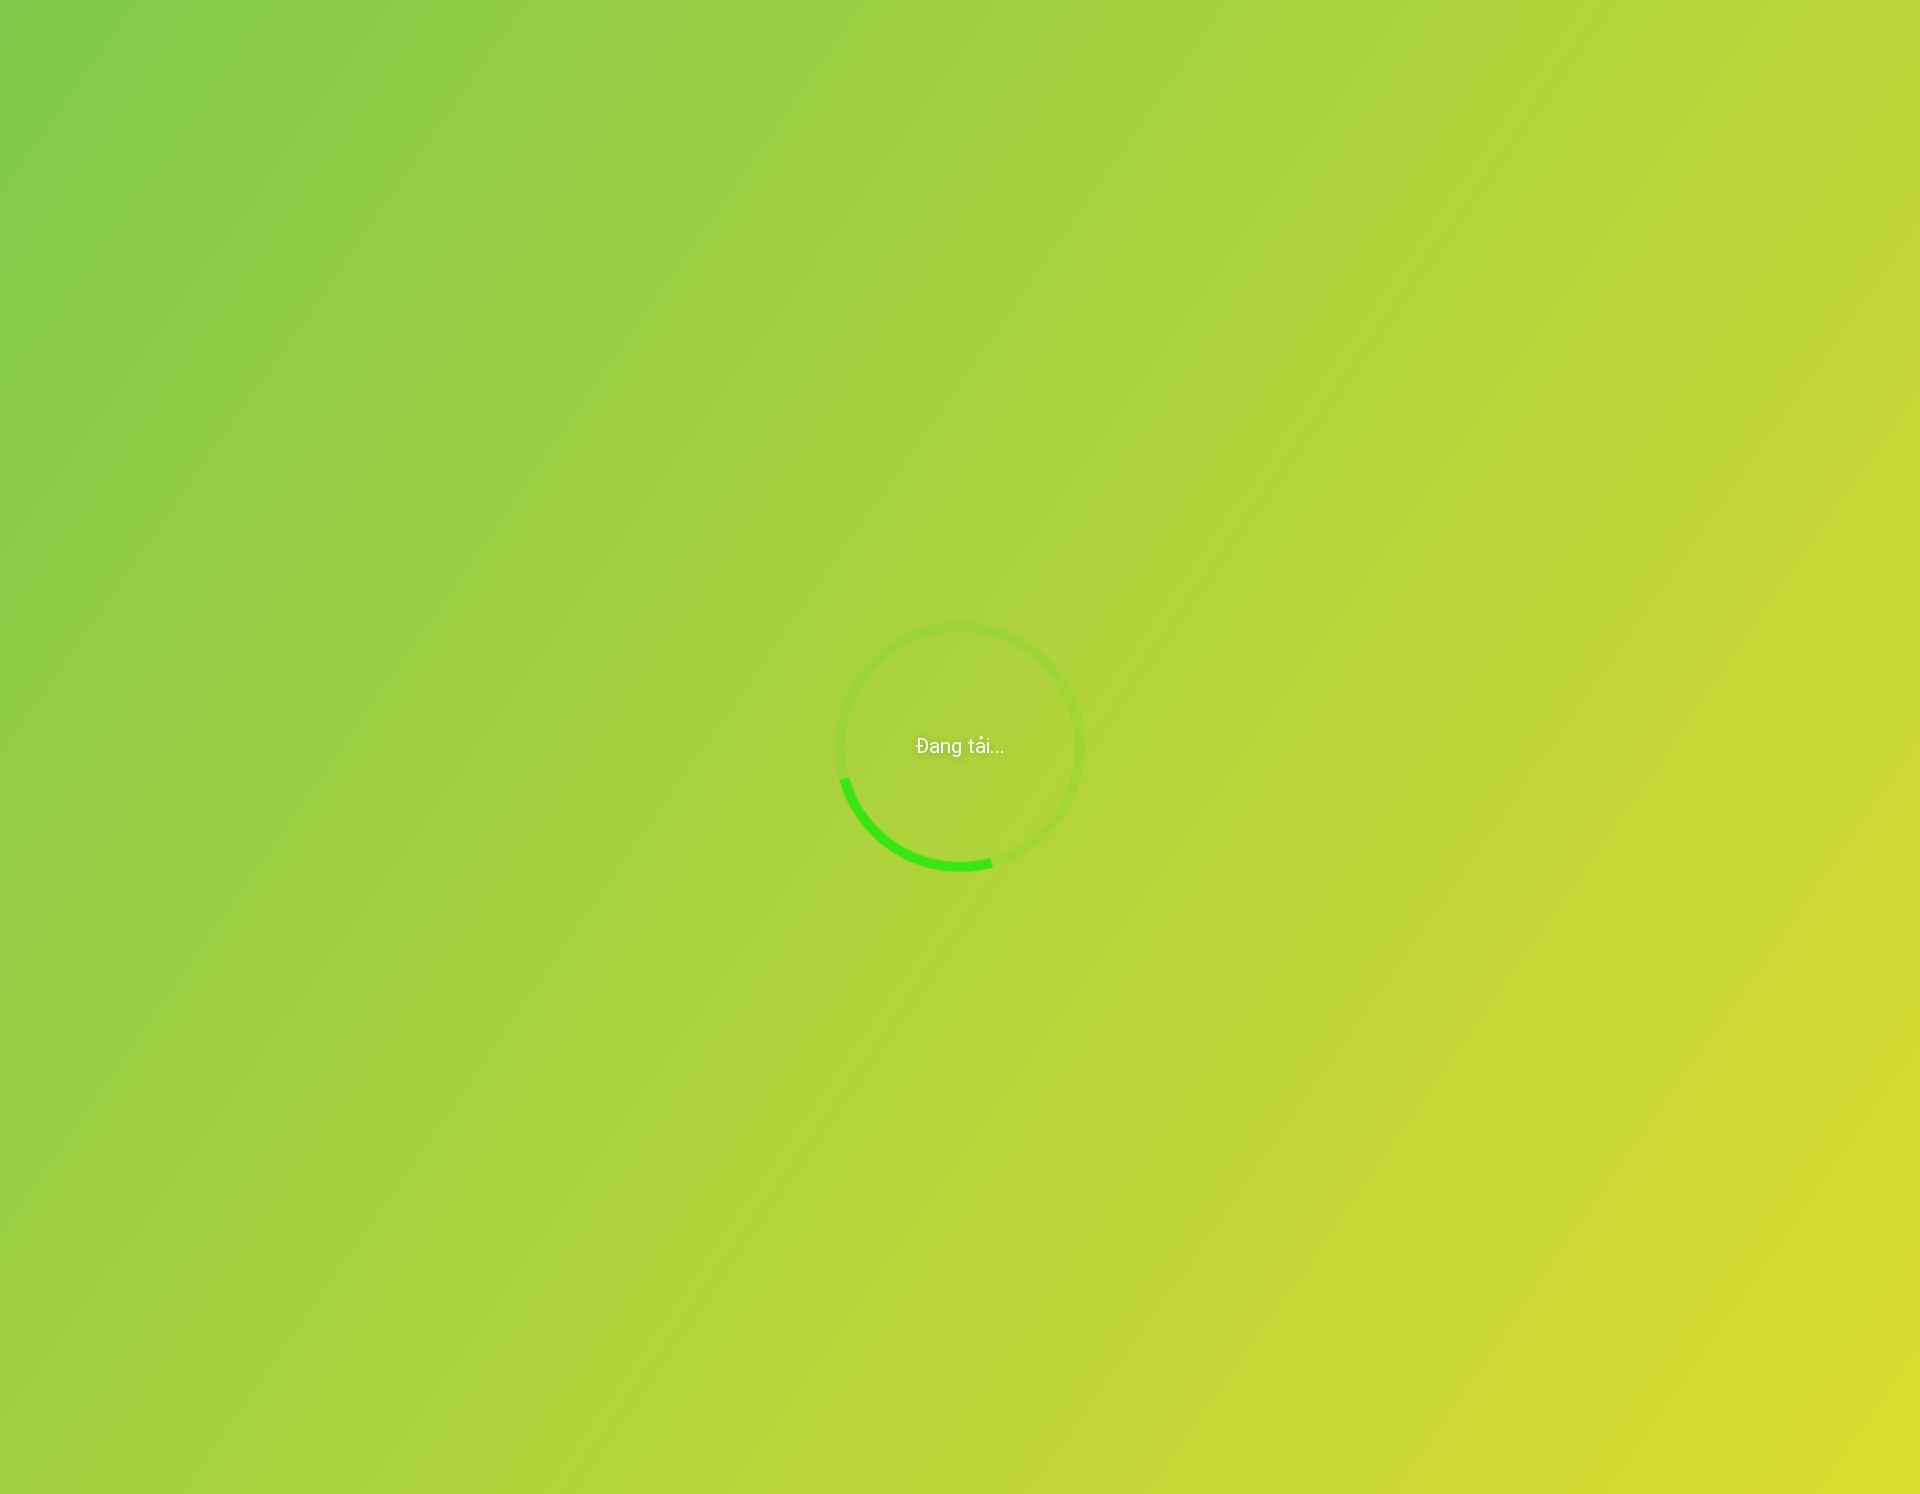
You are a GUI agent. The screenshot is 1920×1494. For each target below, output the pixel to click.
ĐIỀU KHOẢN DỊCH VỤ (578, 1191)
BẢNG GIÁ (884, 210)
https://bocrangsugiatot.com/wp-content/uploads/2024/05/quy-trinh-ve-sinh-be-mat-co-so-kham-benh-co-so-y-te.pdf (779, 1042)
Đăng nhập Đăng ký (1469, 133)
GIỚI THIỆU (581, 210)
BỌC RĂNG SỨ (735, 210)
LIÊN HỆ (1344, 210)
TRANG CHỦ (435, 210)
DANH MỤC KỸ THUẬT (1173, 210)
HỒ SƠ (1006, 210)
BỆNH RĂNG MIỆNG (460, 270)
